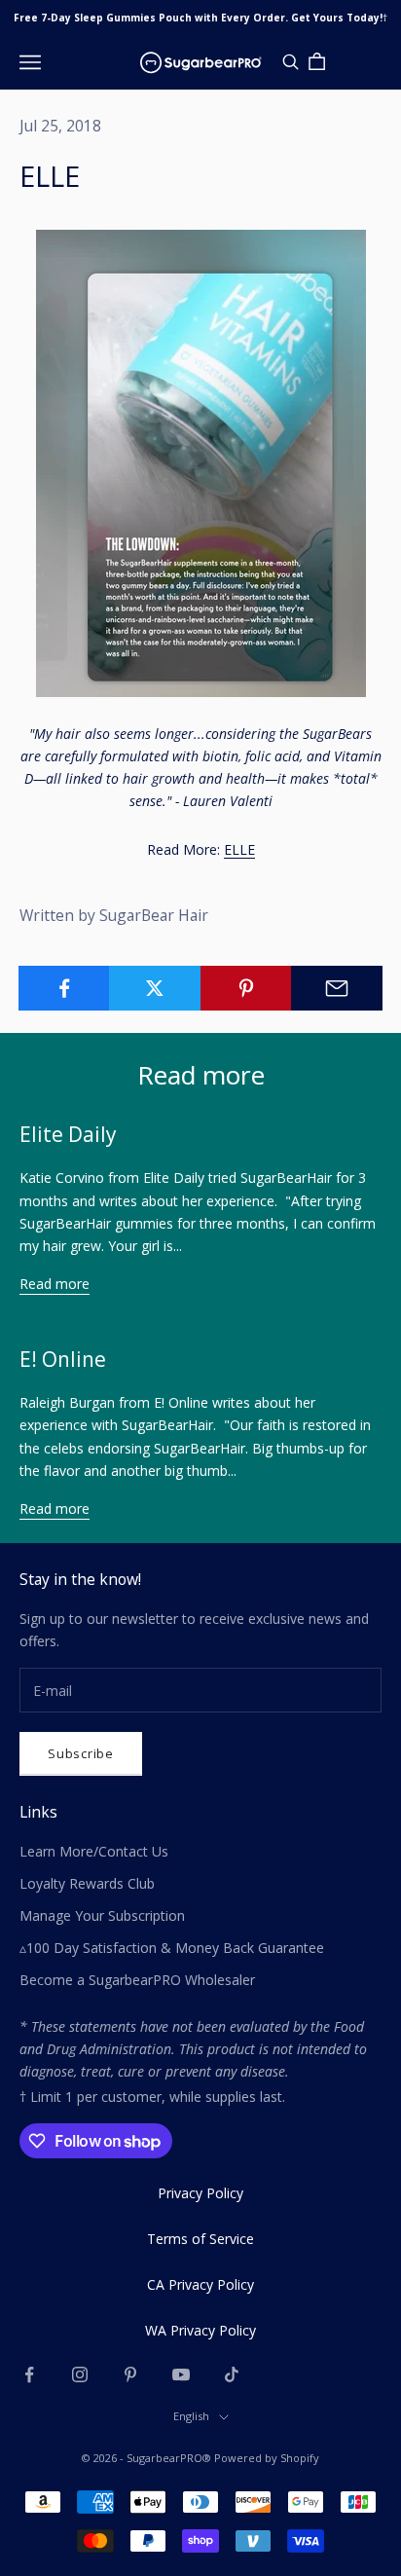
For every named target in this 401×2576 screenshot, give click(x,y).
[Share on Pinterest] (246, 988)
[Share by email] (337, 988)
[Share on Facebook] (64, 988)
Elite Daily (68, 1134)
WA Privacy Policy (200, 2330)
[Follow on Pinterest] (130, 2374)
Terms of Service (200, 2239)
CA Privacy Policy (200, 2284)
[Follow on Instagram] (80, 2374)
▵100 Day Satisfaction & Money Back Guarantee (172, 1948)
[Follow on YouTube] (181, 2374)
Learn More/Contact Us (94, 1851)
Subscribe (81, 1753)
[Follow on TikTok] (232, 2374)
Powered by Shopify (267, 2458)
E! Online (63, 1359)
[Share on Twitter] (155, 988)
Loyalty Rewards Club (87, 1883)
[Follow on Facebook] (29, 2374)
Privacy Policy (200, 2193)
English (191, 2416)
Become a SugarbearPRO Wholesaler (137, 1980)
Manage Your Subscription (102, 1915)
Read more (55, 1284)
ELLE (239, 849)
